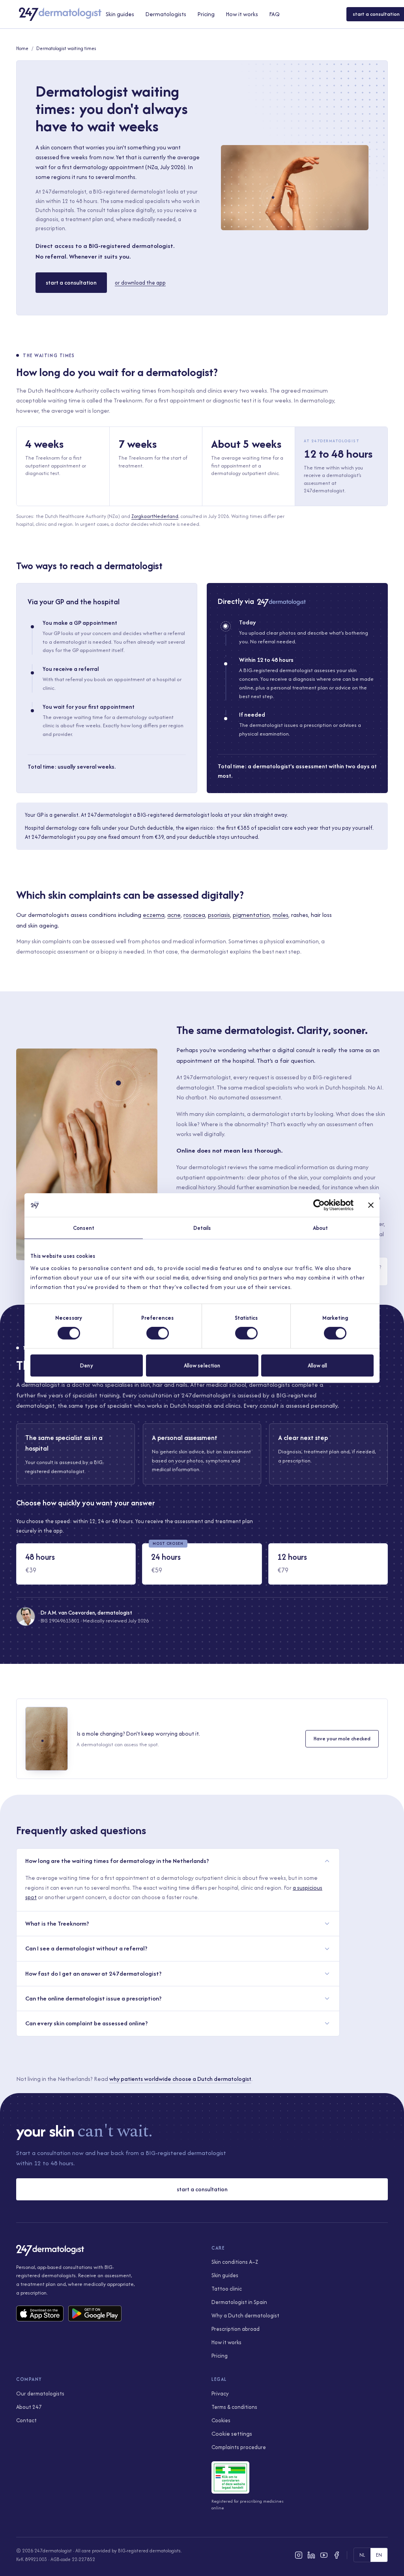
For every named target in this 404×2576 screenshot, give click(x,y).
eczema (154, 915)
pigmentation (251, 915)
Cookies (221, 2420)
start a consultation (71, 282)
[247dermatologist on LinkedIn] (311, 2555)
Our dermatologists (40, 2393)
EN (379, 2555)
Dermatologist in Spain (239, 2302)
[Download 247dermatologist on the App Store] (40, 2313)
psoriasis (219, 915)
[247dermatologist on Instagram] (299, 2555)
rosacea (194, 915)
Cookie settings (232, 2434)
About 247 (29, 2407)
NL (362, 2555)
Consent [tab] (84, 1228)
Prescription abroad (236, 2329)
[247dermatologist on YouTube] (324, 2555)
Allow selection (202, 1365)
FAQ (274, 14)
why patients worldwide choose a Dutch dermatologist (180, 2079)
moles (281, 915)
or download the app (140, 283)
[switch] (158, 1333)
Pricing (206, 14)
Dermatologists (166, 14)
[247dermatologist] (60, 14)
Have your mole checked (342, 1738)
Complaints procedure (239, 2447)
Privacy (220, 2393)
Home (22, 48)
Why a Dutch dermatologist (245, 2315)
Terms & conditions (234, 2407)
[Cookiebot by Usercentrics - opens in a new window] (319, 1205)
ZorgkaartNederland (155, 516)
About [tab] (321, 1228)
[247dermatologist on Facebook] (337, 2555)
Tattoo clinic (227, 2289)
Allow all (318, 1365)
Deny (86, 1365)
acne (174, 915)
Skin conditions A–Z (235, 2262)
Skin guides (120, 14)
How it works (242, 14)
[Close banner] (371, 1205)
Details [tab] (202, 1228)
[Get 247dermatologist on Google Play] (95, 2313)
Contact (26, 2420)
